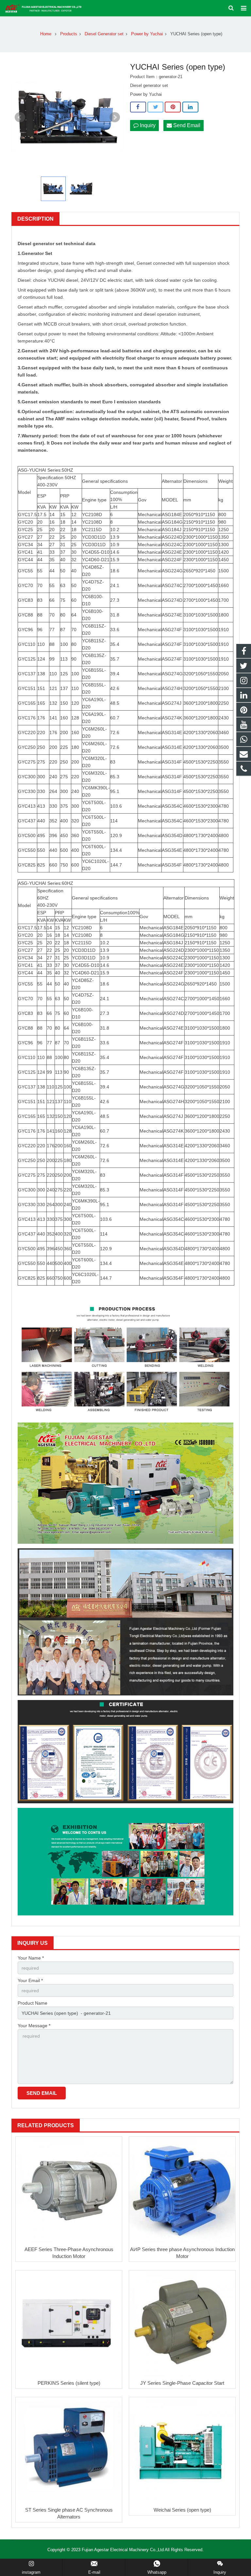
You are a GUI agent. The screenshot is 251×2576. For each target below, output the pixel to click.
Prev (20, 117)
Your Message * (34, 2026)
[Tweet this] (155, 107)
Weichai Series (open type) (182, 2510)
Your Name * (31, 1958)
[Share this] (138, 107)
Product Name (33, 2003)
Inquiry (147, 125)
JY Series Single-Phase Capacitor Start (182, 2383)
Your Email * (30, 1980)
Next (115, 117)
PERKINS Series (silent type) (69, 2383)
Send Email (186, 125)
